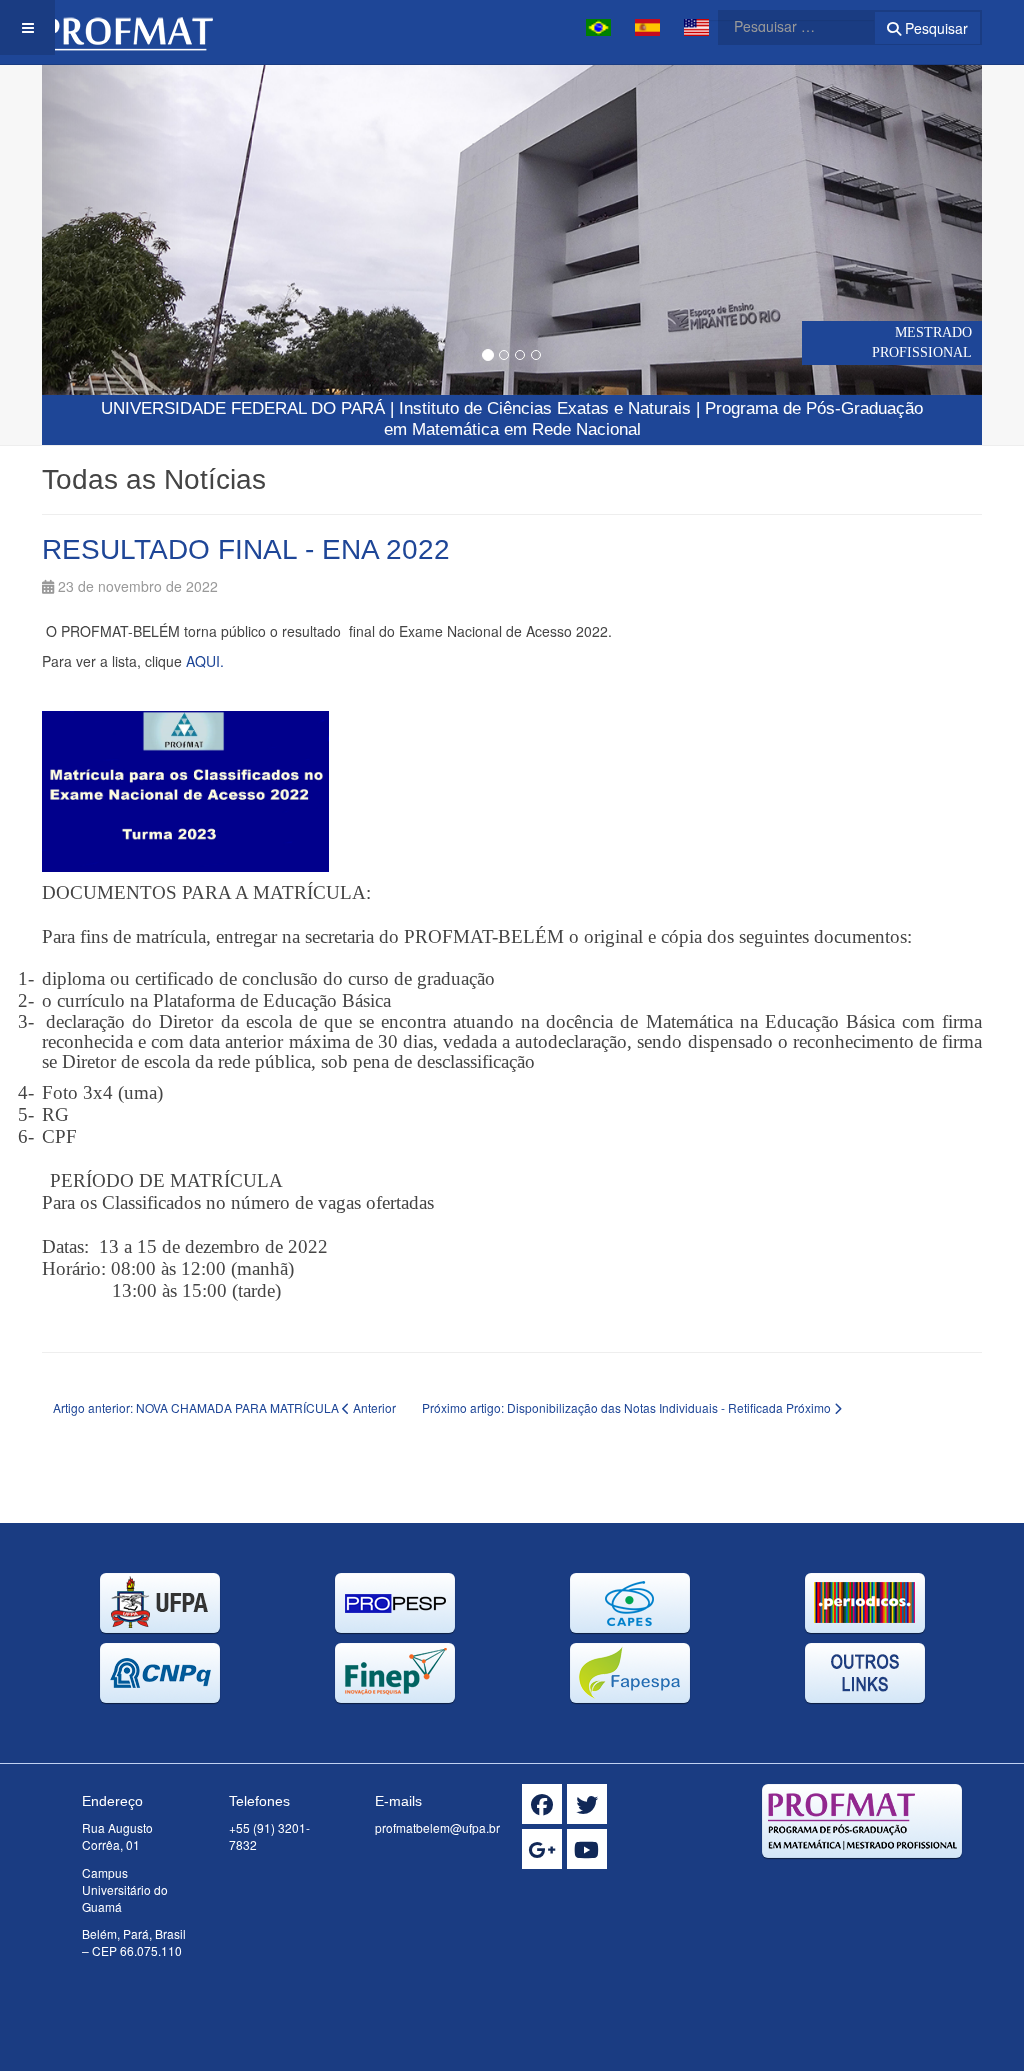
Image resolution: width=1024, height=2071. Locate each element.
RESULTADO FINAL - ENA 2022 (246, 549)
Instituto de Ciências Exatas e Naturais (545, 408)
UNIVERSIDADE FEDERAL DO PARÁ (243, 408)
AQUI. (205, 661)
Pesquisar (934, 28)
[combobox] (784, 26)
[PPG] (127, 27)
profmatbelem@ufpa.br (437, 1827)
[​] (542, 1804)
